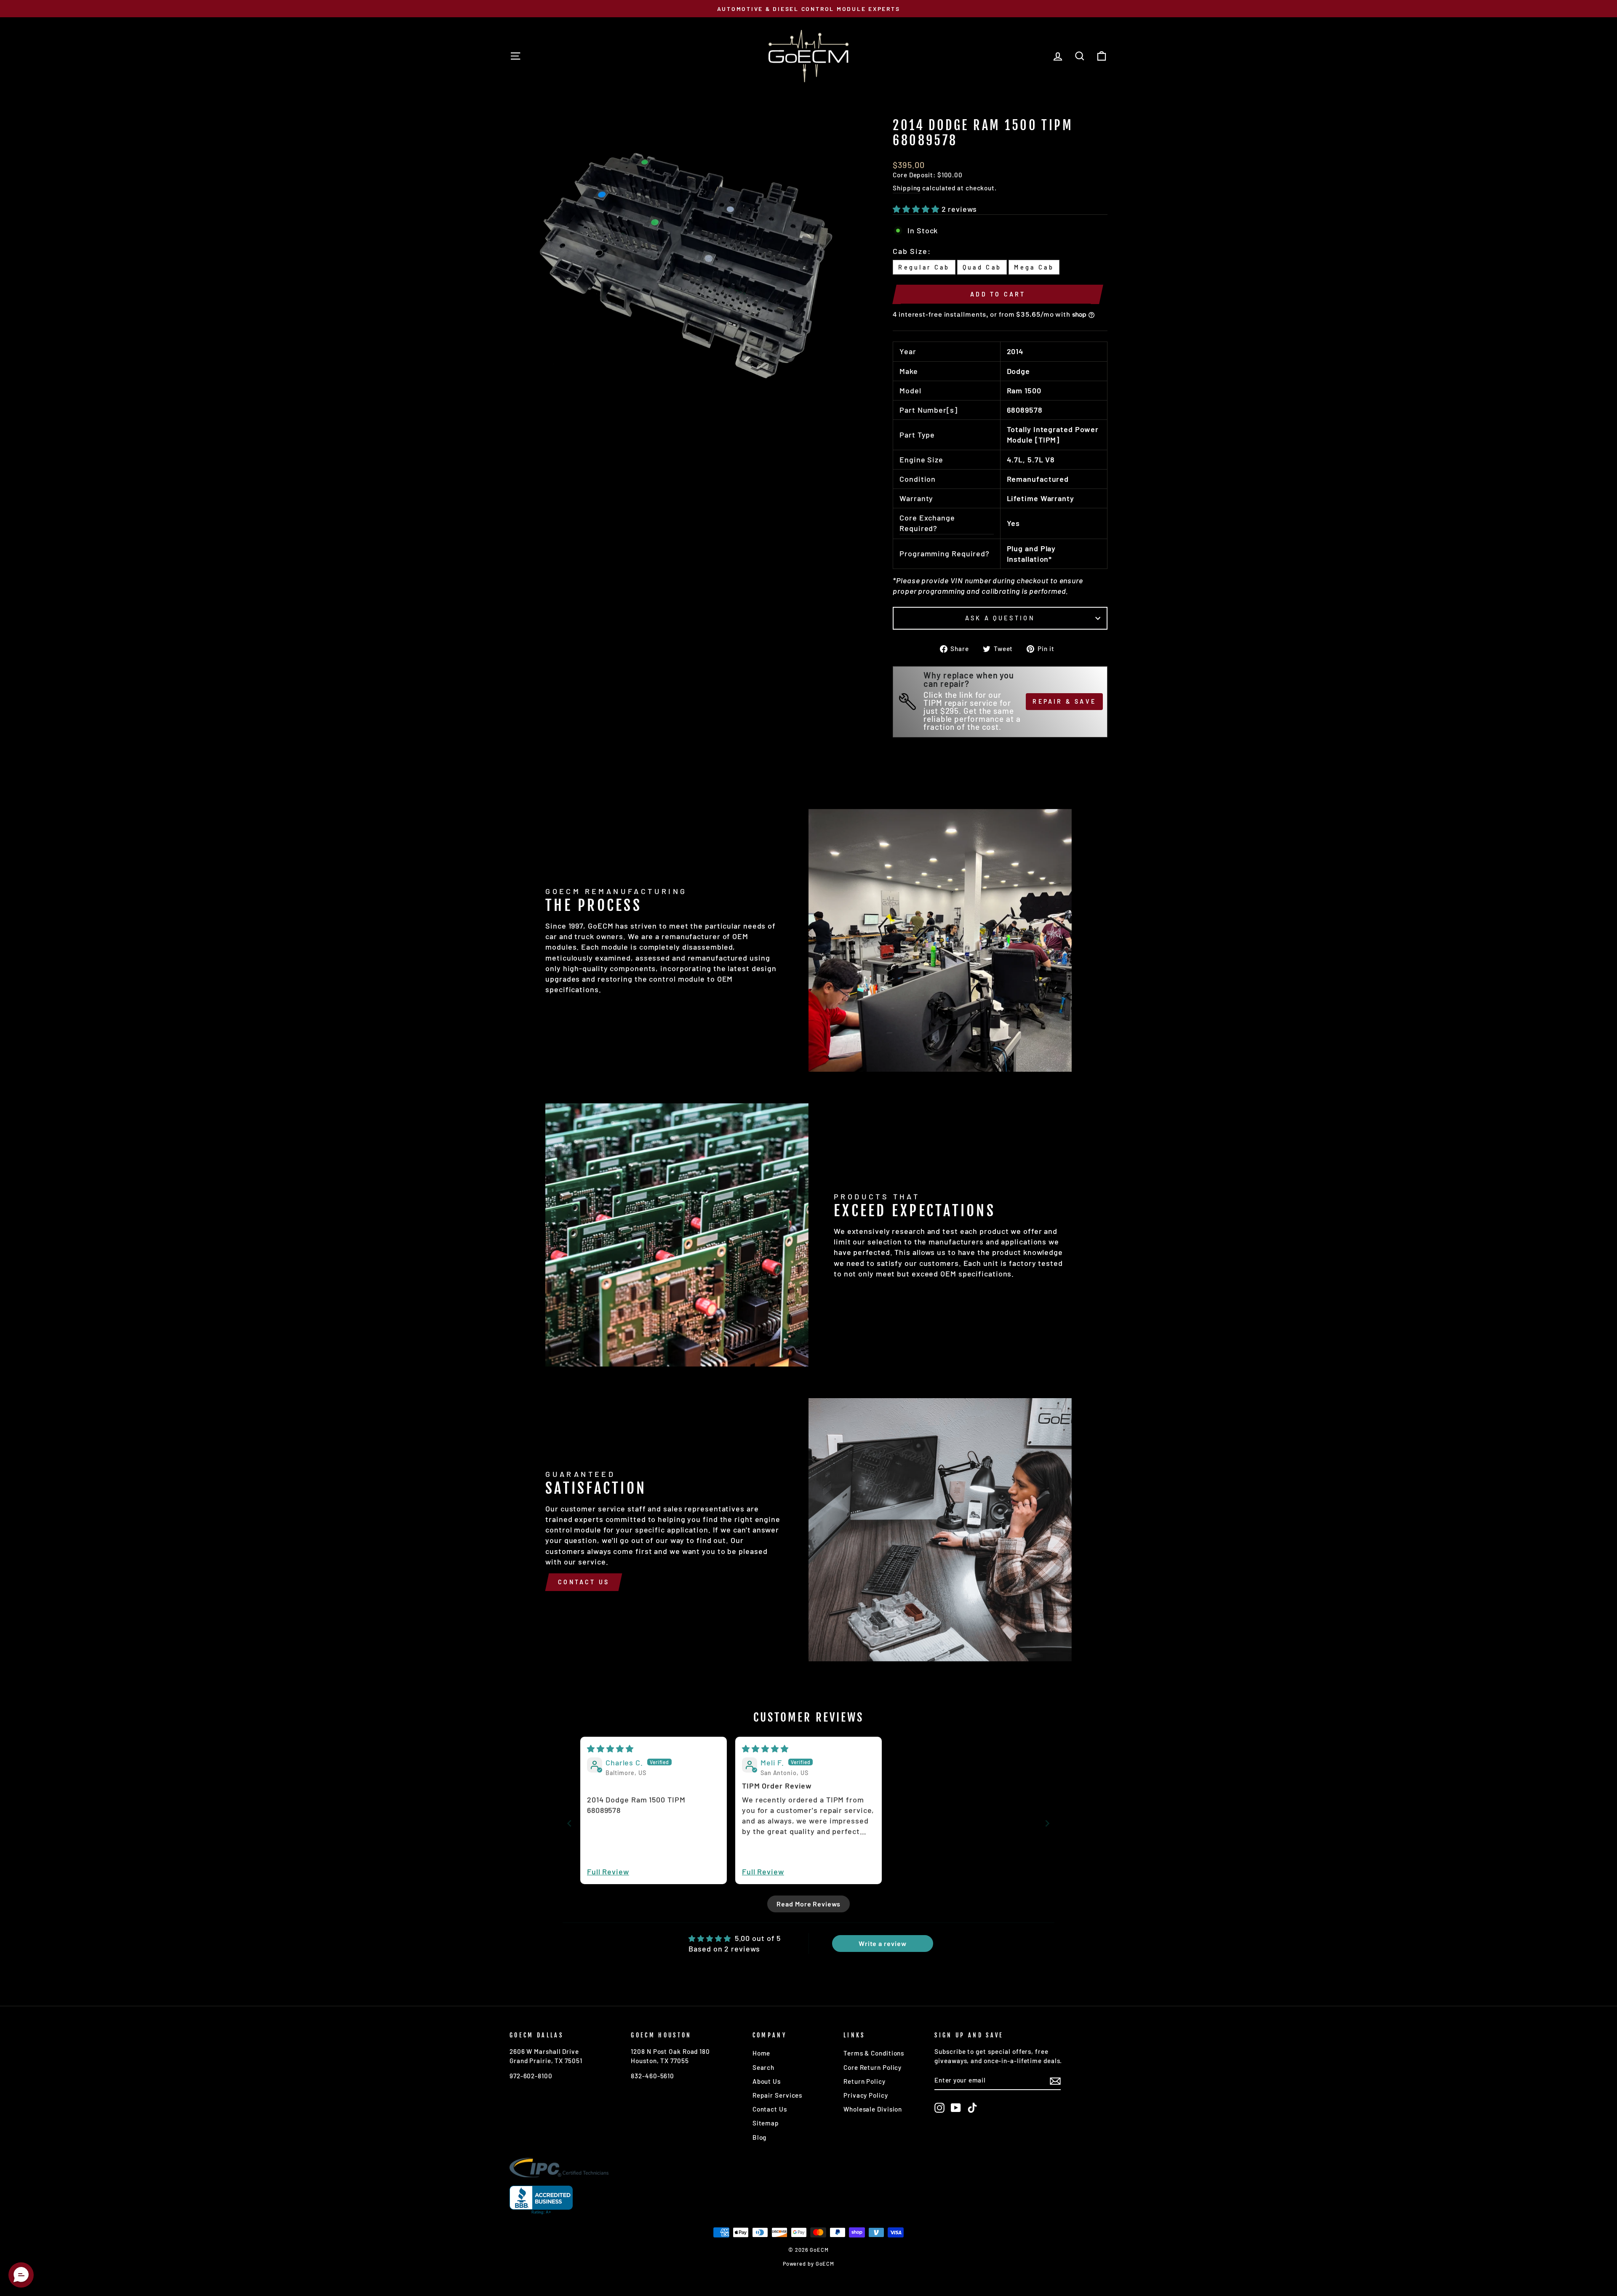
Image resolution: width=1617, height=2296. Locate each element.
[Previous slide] (570, 1823)
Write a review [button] (883, 1943)
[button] (917, 209)
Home (762, 2053)
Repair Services (778, 2095)
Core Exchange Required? (927, 523)
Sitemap (766, 2123)
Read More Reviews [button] (808, 1904)
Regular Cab (924, 267)
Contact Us (584, 1582)
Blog (760, 2137)
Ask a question (1000, 618)
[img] (610, 1749)
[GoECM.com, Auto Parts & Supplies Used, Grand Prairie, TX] (541, 2200)
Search (763, 2067)
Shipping (907, 188)
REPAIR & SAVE (1064, 701)
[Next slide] (1047, 1823)
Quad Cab (982, 267)
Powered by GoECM (808, 2264)
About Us (767, 2081)
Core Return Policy (873, 2067)
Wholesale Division (873, 2109)
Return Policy (865, 2081)
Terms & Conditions (874, 2053)
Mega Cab (1034, 267)
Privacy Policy (866, 2095)
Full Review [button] (608, 1872)
